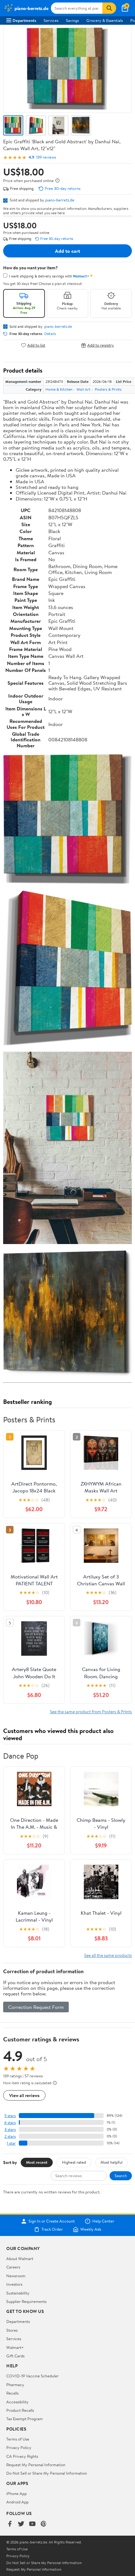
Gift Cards (15, 2356)
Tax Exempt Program (24, 2419)
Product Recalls (20, 2410)
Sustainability (18, 2293)
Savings (72, 20)
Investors (14, 2284)
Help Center (103, 2221)
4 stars (10, 2123)
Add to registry (101, 345)
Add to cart (67, 251)
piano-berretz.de (60, 200)
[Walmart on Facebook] (10, 2524)
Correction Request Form (36, 2007)
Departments (24, 20)
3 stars (10, 2129)
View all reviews (24, 2095)
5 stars (10, 2116)
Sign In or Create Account (52, 2221)
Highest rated (74, 2162)
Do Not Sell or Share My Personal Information (47, 2473)
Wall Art (84, 389)
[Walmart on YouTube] (32, 2524)
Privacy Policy (19, 2447)
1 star (11, 2143)
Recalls (12, 2393)
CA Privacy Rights (22, 2456)
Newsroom (16, 2276)
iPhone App (16, 2493)
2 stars (10, 2136)
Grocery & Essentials (105, 20)
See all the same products (108, 1955)
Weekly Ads (91, 2229)
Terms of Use (18, 2439)
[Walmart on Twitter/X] (21, 2524)
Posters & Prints (108, 389)
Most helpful (111, 2162)
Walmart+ (15, 2347)
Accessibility (17, 2402)
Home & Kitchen (59, 389)
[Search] (109, 8)
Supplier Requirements (26, 2301)
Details (50, 334)
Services (51, 20)
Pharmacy (15, 2385)
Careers (13, 2267)
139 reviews (46, 157)
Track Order (52, 2229)
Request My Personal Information (36, 2465)
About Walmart (20, 2258)
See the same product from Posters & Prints (91, 1712)
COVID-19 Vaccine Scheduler (32, 2376)
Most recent (37, 2162)
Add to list (36, 345)
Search (121, 2176)
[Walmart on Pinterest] (44, 2524)
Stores (12, 2330)
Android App (17, 2502)
